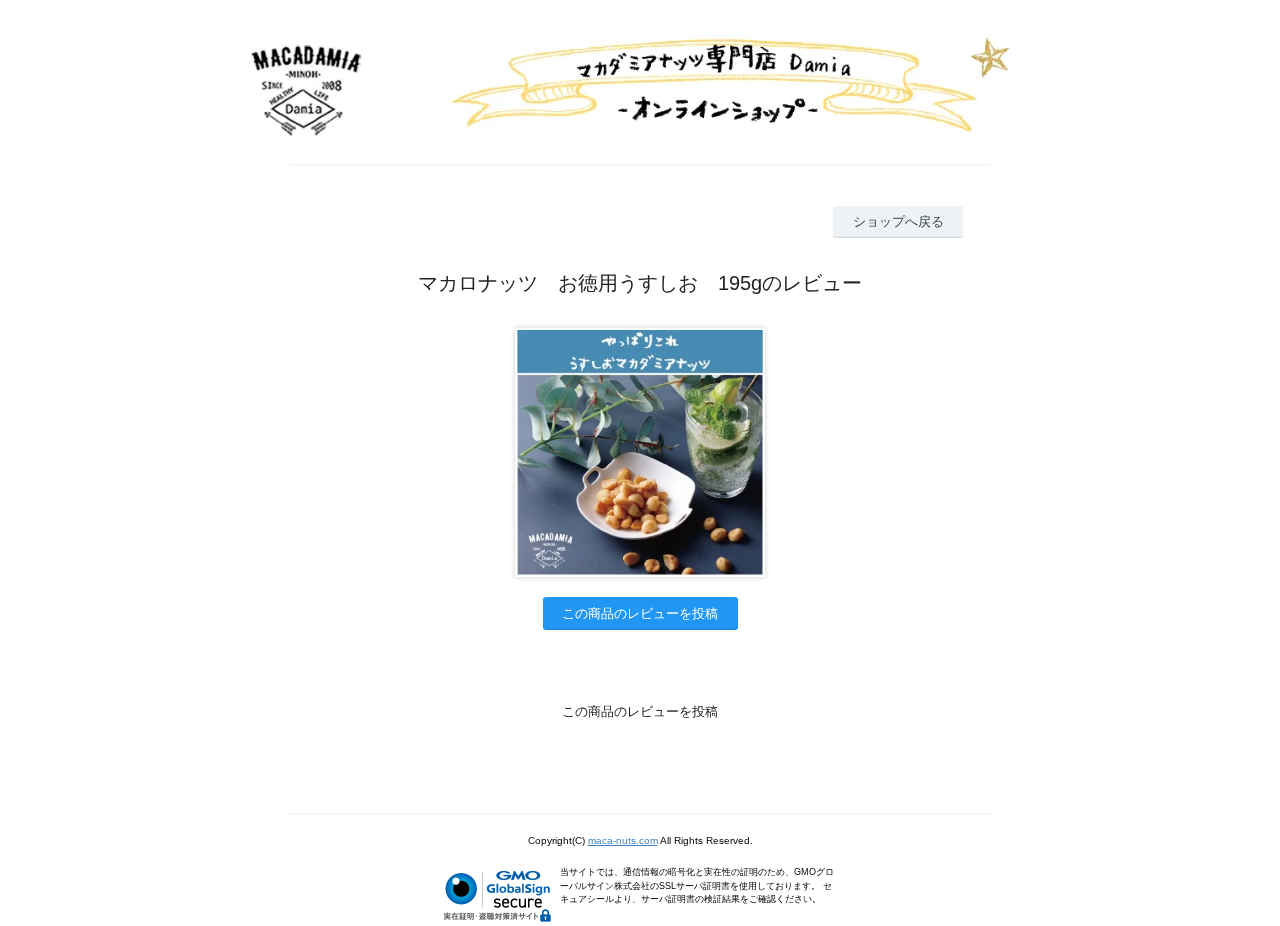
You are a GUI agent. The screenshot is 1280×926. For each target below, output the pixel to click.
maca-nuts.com (623, 840)
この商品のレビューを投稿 (640, 613)
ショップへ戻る (898, 221)
